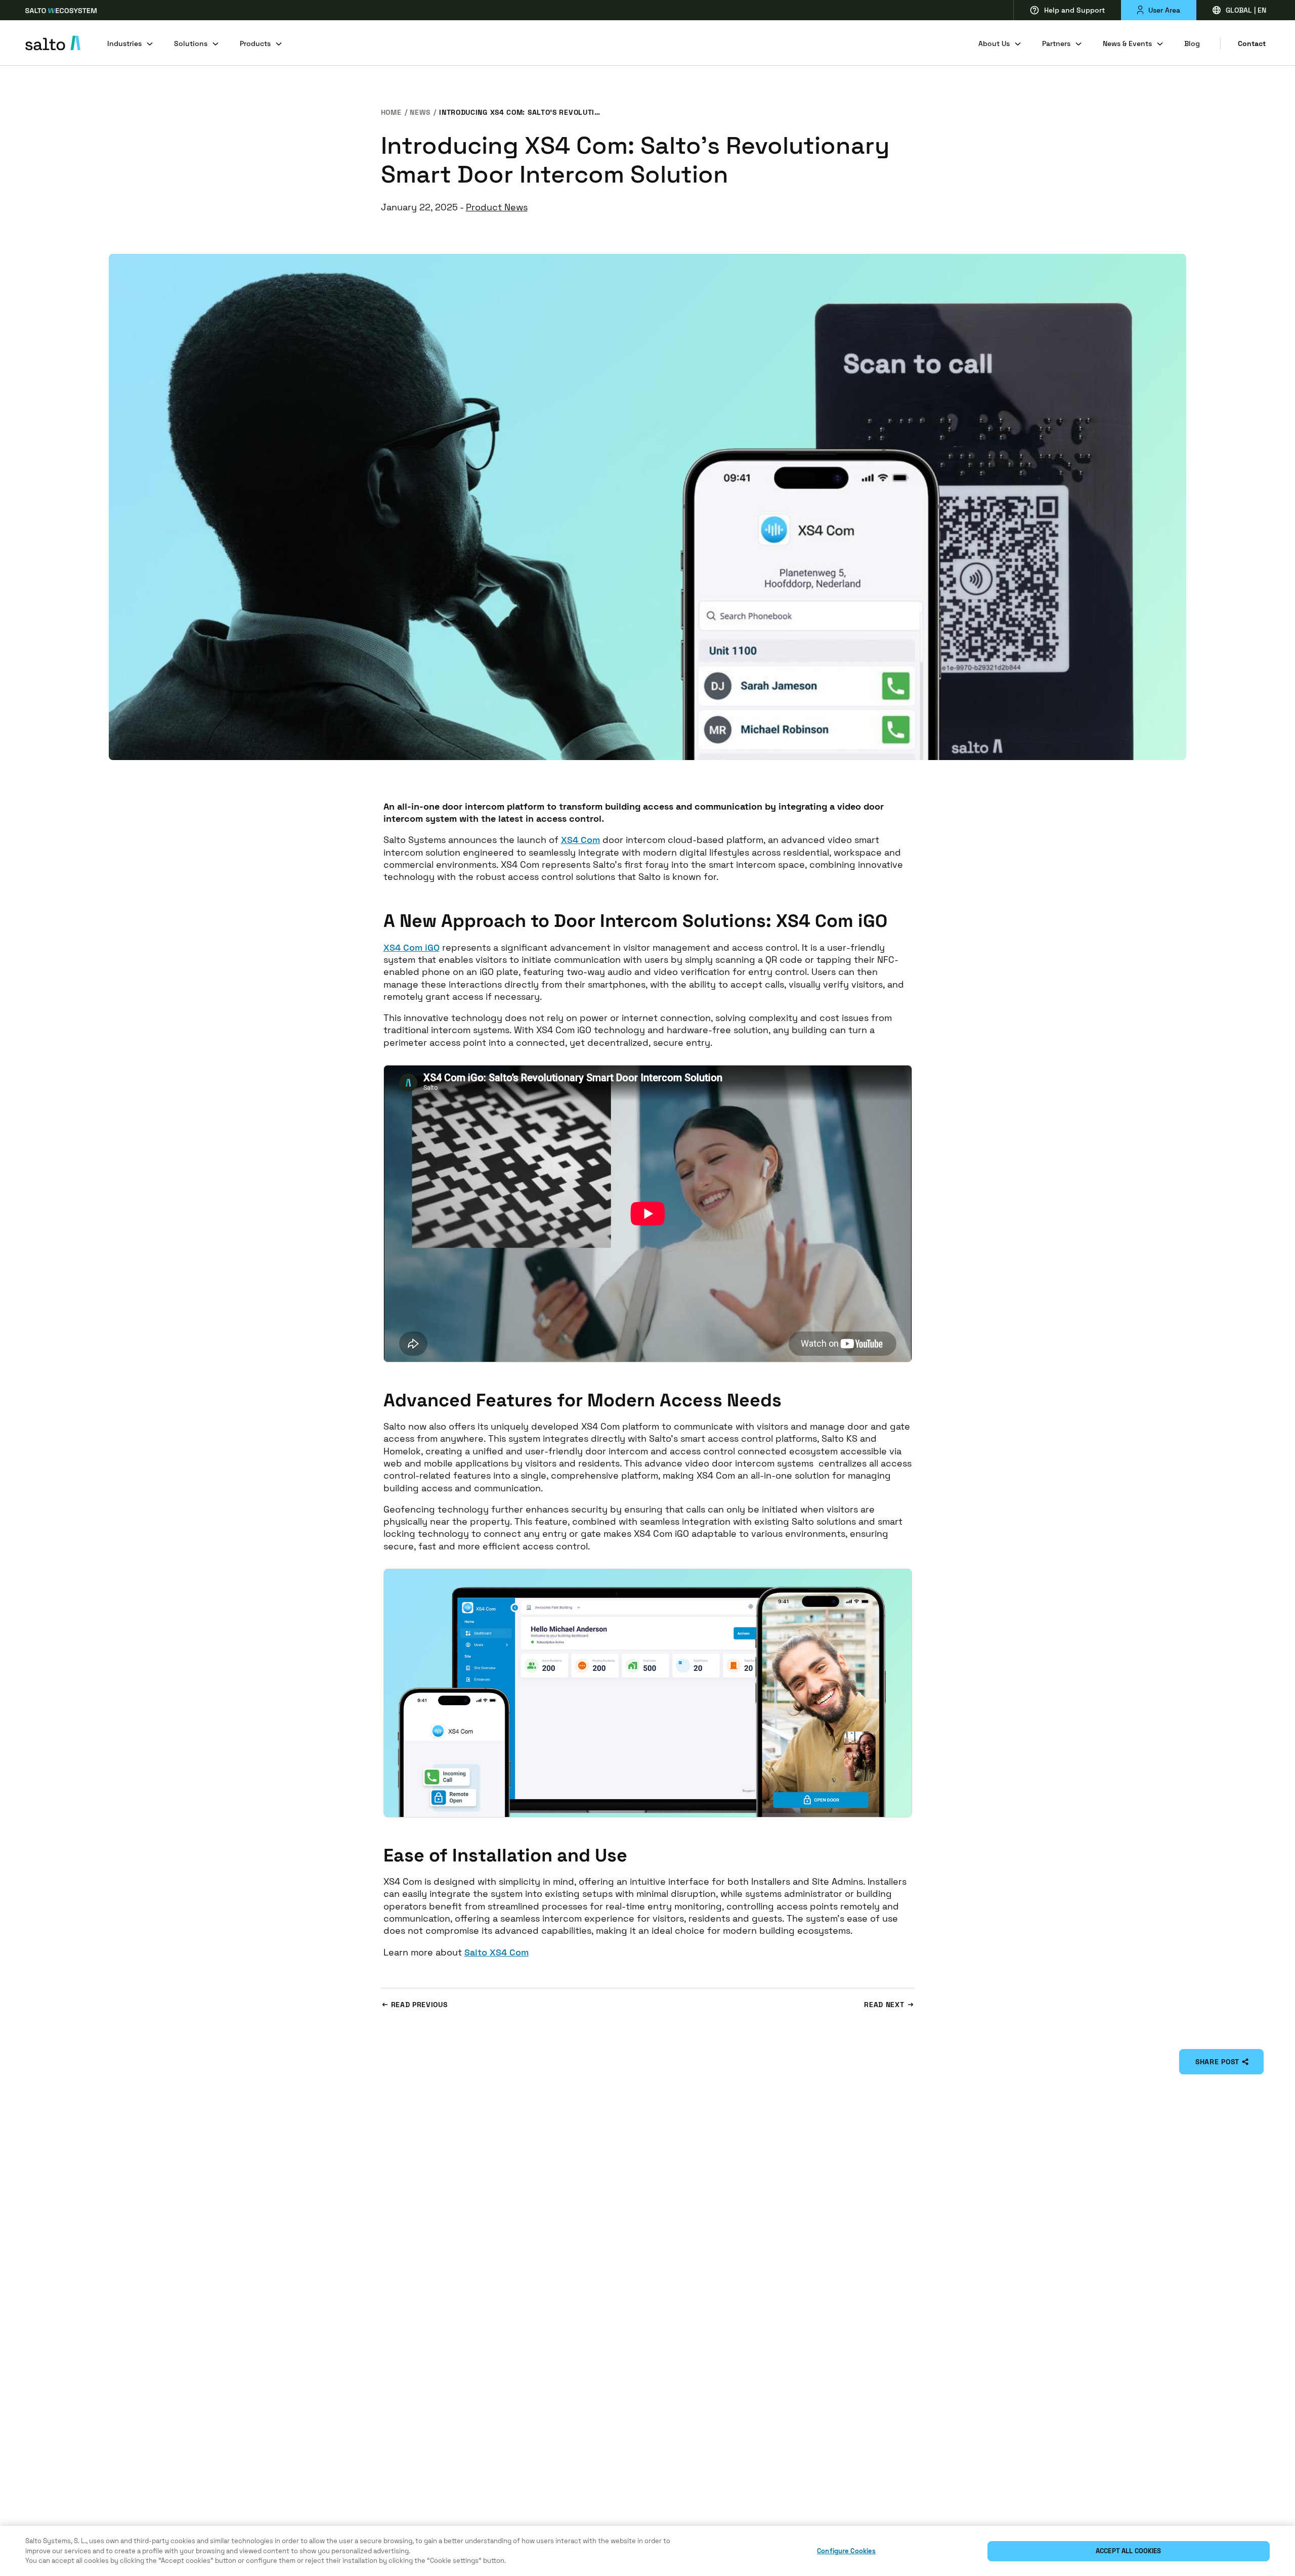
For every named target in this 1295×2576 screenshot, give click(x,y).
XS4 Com (580, 840)
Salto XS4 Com (497, 1952)
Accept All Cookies (1128, 2551)
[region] (647, 2551)
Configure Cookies (846, 2551)
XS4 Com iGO (412, 947)
